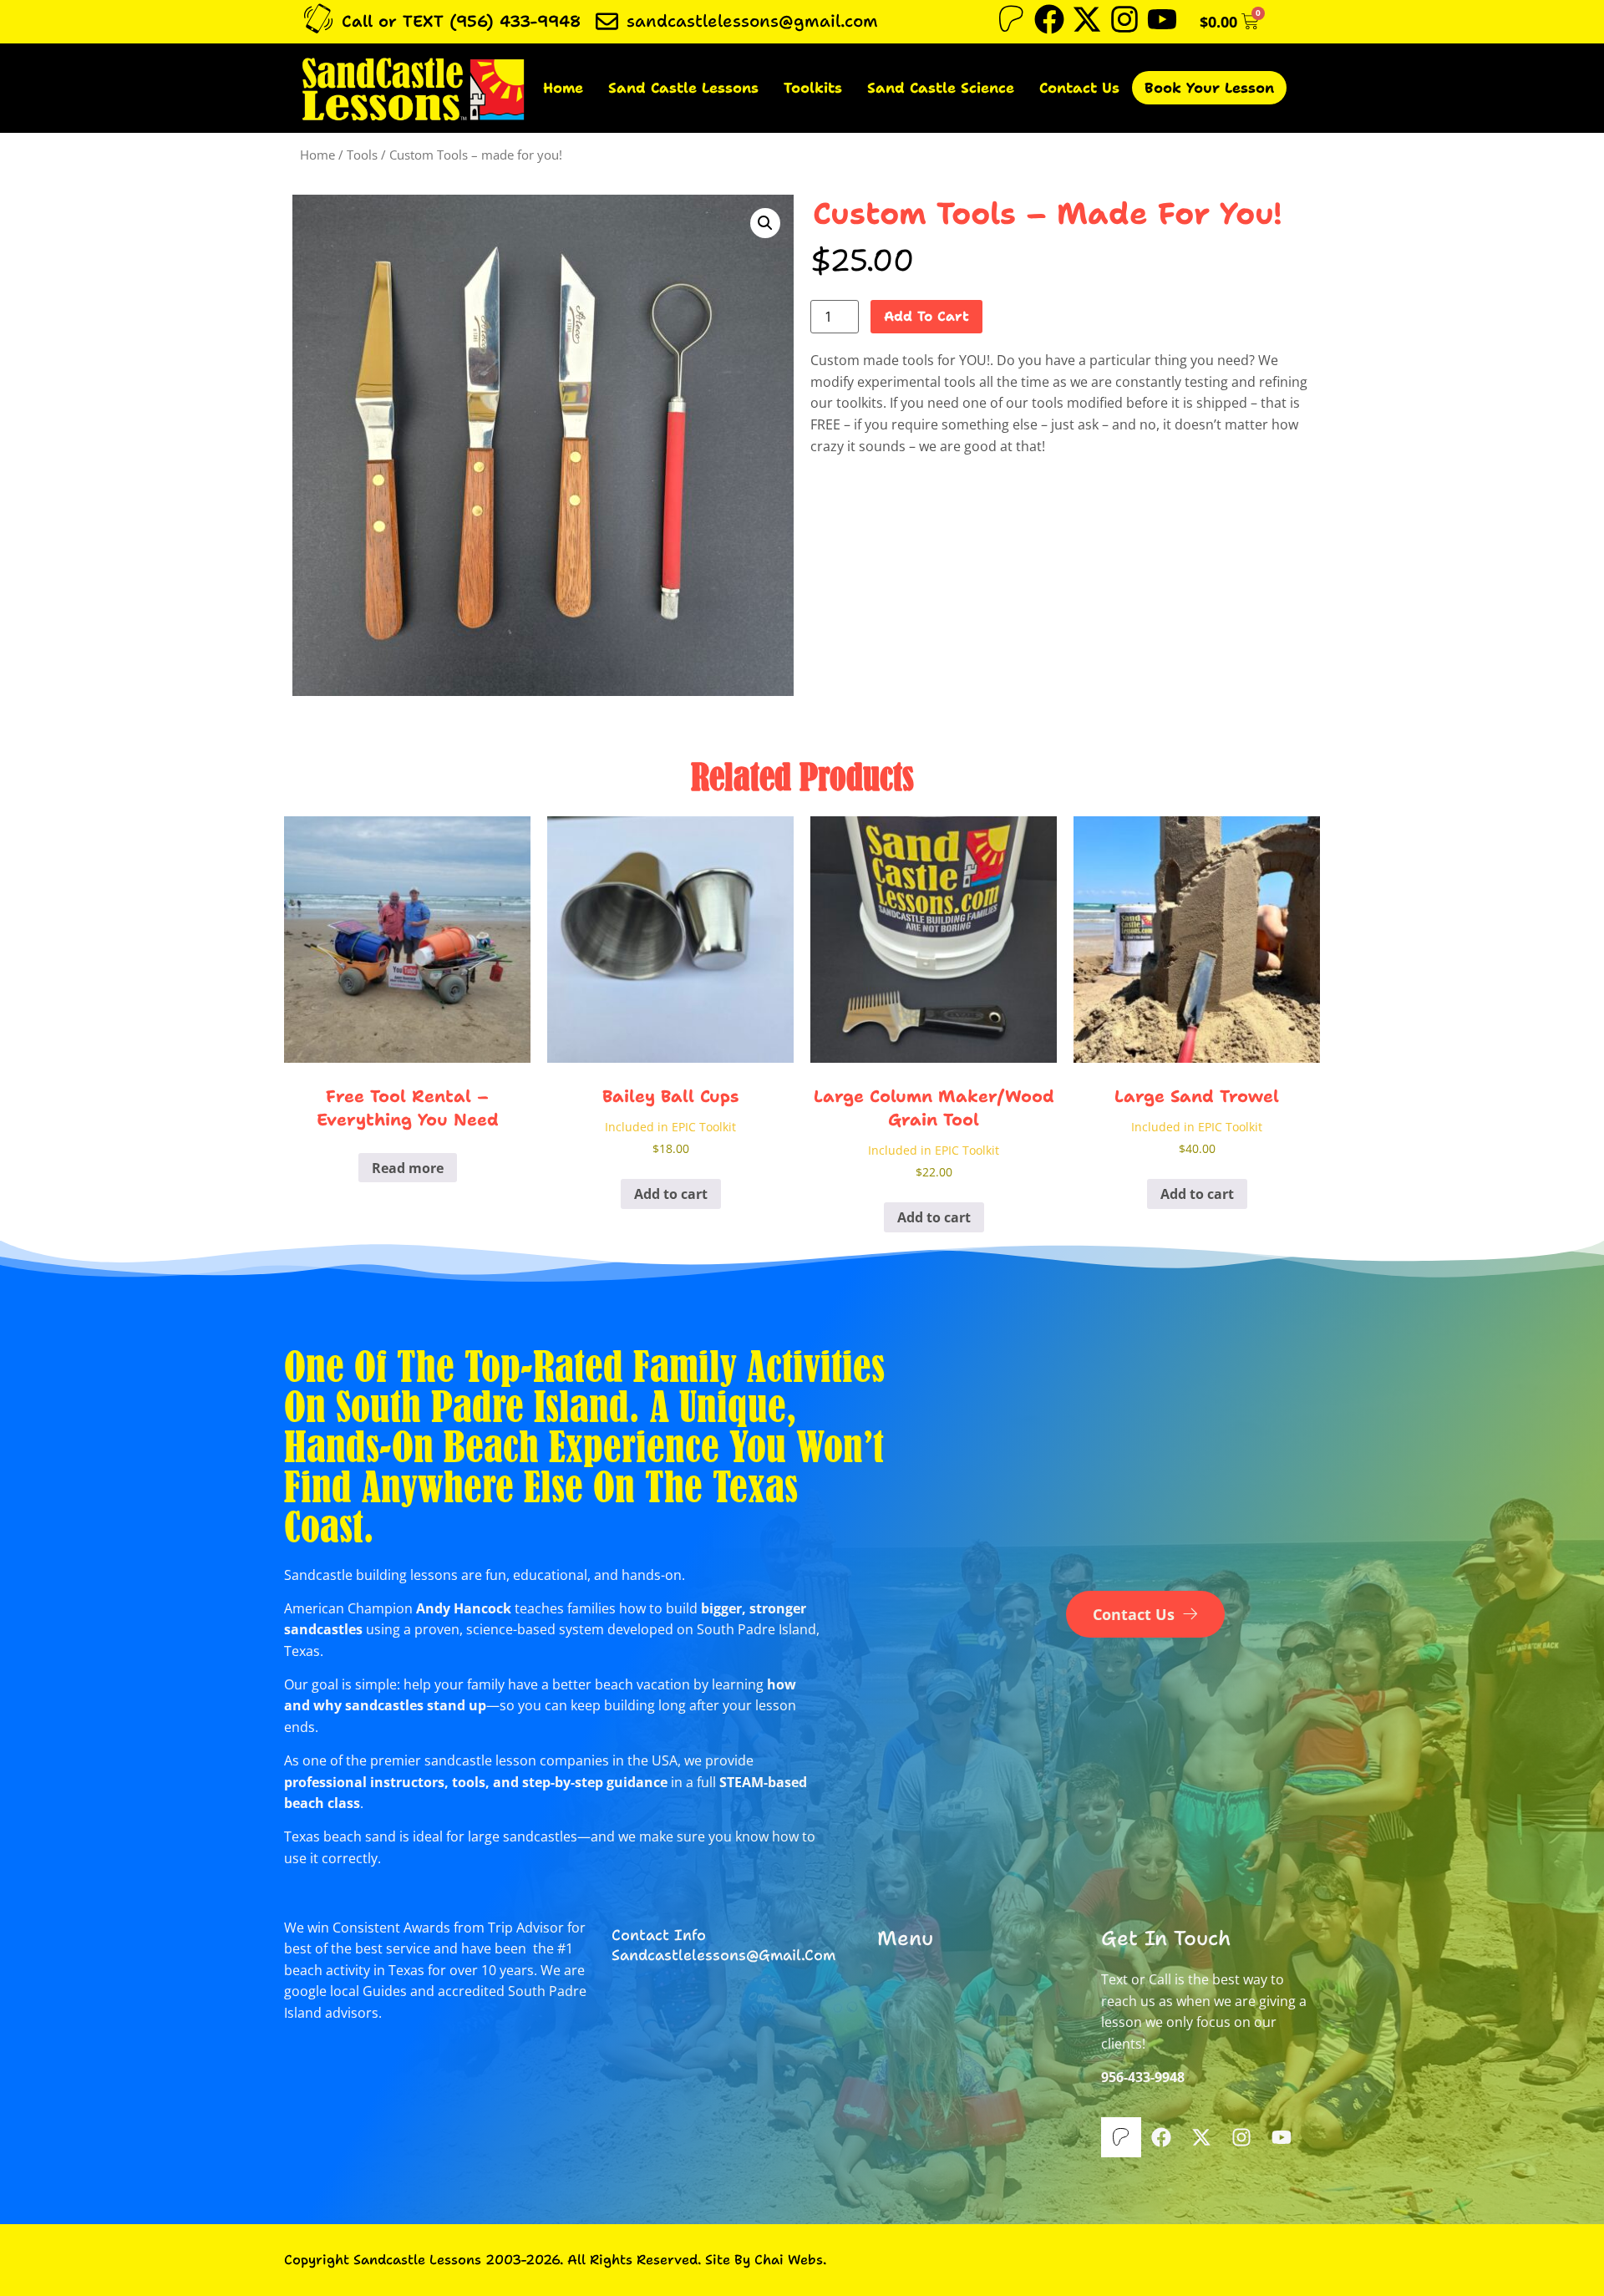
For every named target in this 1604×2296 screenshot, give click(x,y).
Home (563, 88)
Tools (362, 155)
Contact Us (1079, 88)
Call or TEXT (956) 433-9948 (461, 21)
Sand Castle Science (941, 88)
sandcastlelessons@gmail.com (752, 21)
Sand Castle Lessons (683, 88)
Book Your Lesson (1209, 88)
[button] (765, 223)
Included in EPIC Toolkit (670, 1127)
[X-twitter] (1087, 19)
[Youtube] (1162, 19)
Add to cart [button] (671, 1194)
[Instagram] (1124, 19)
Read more (408, 1168)
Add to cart (926, 316)
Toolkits (813, 88)
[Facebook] (1049, 19)
